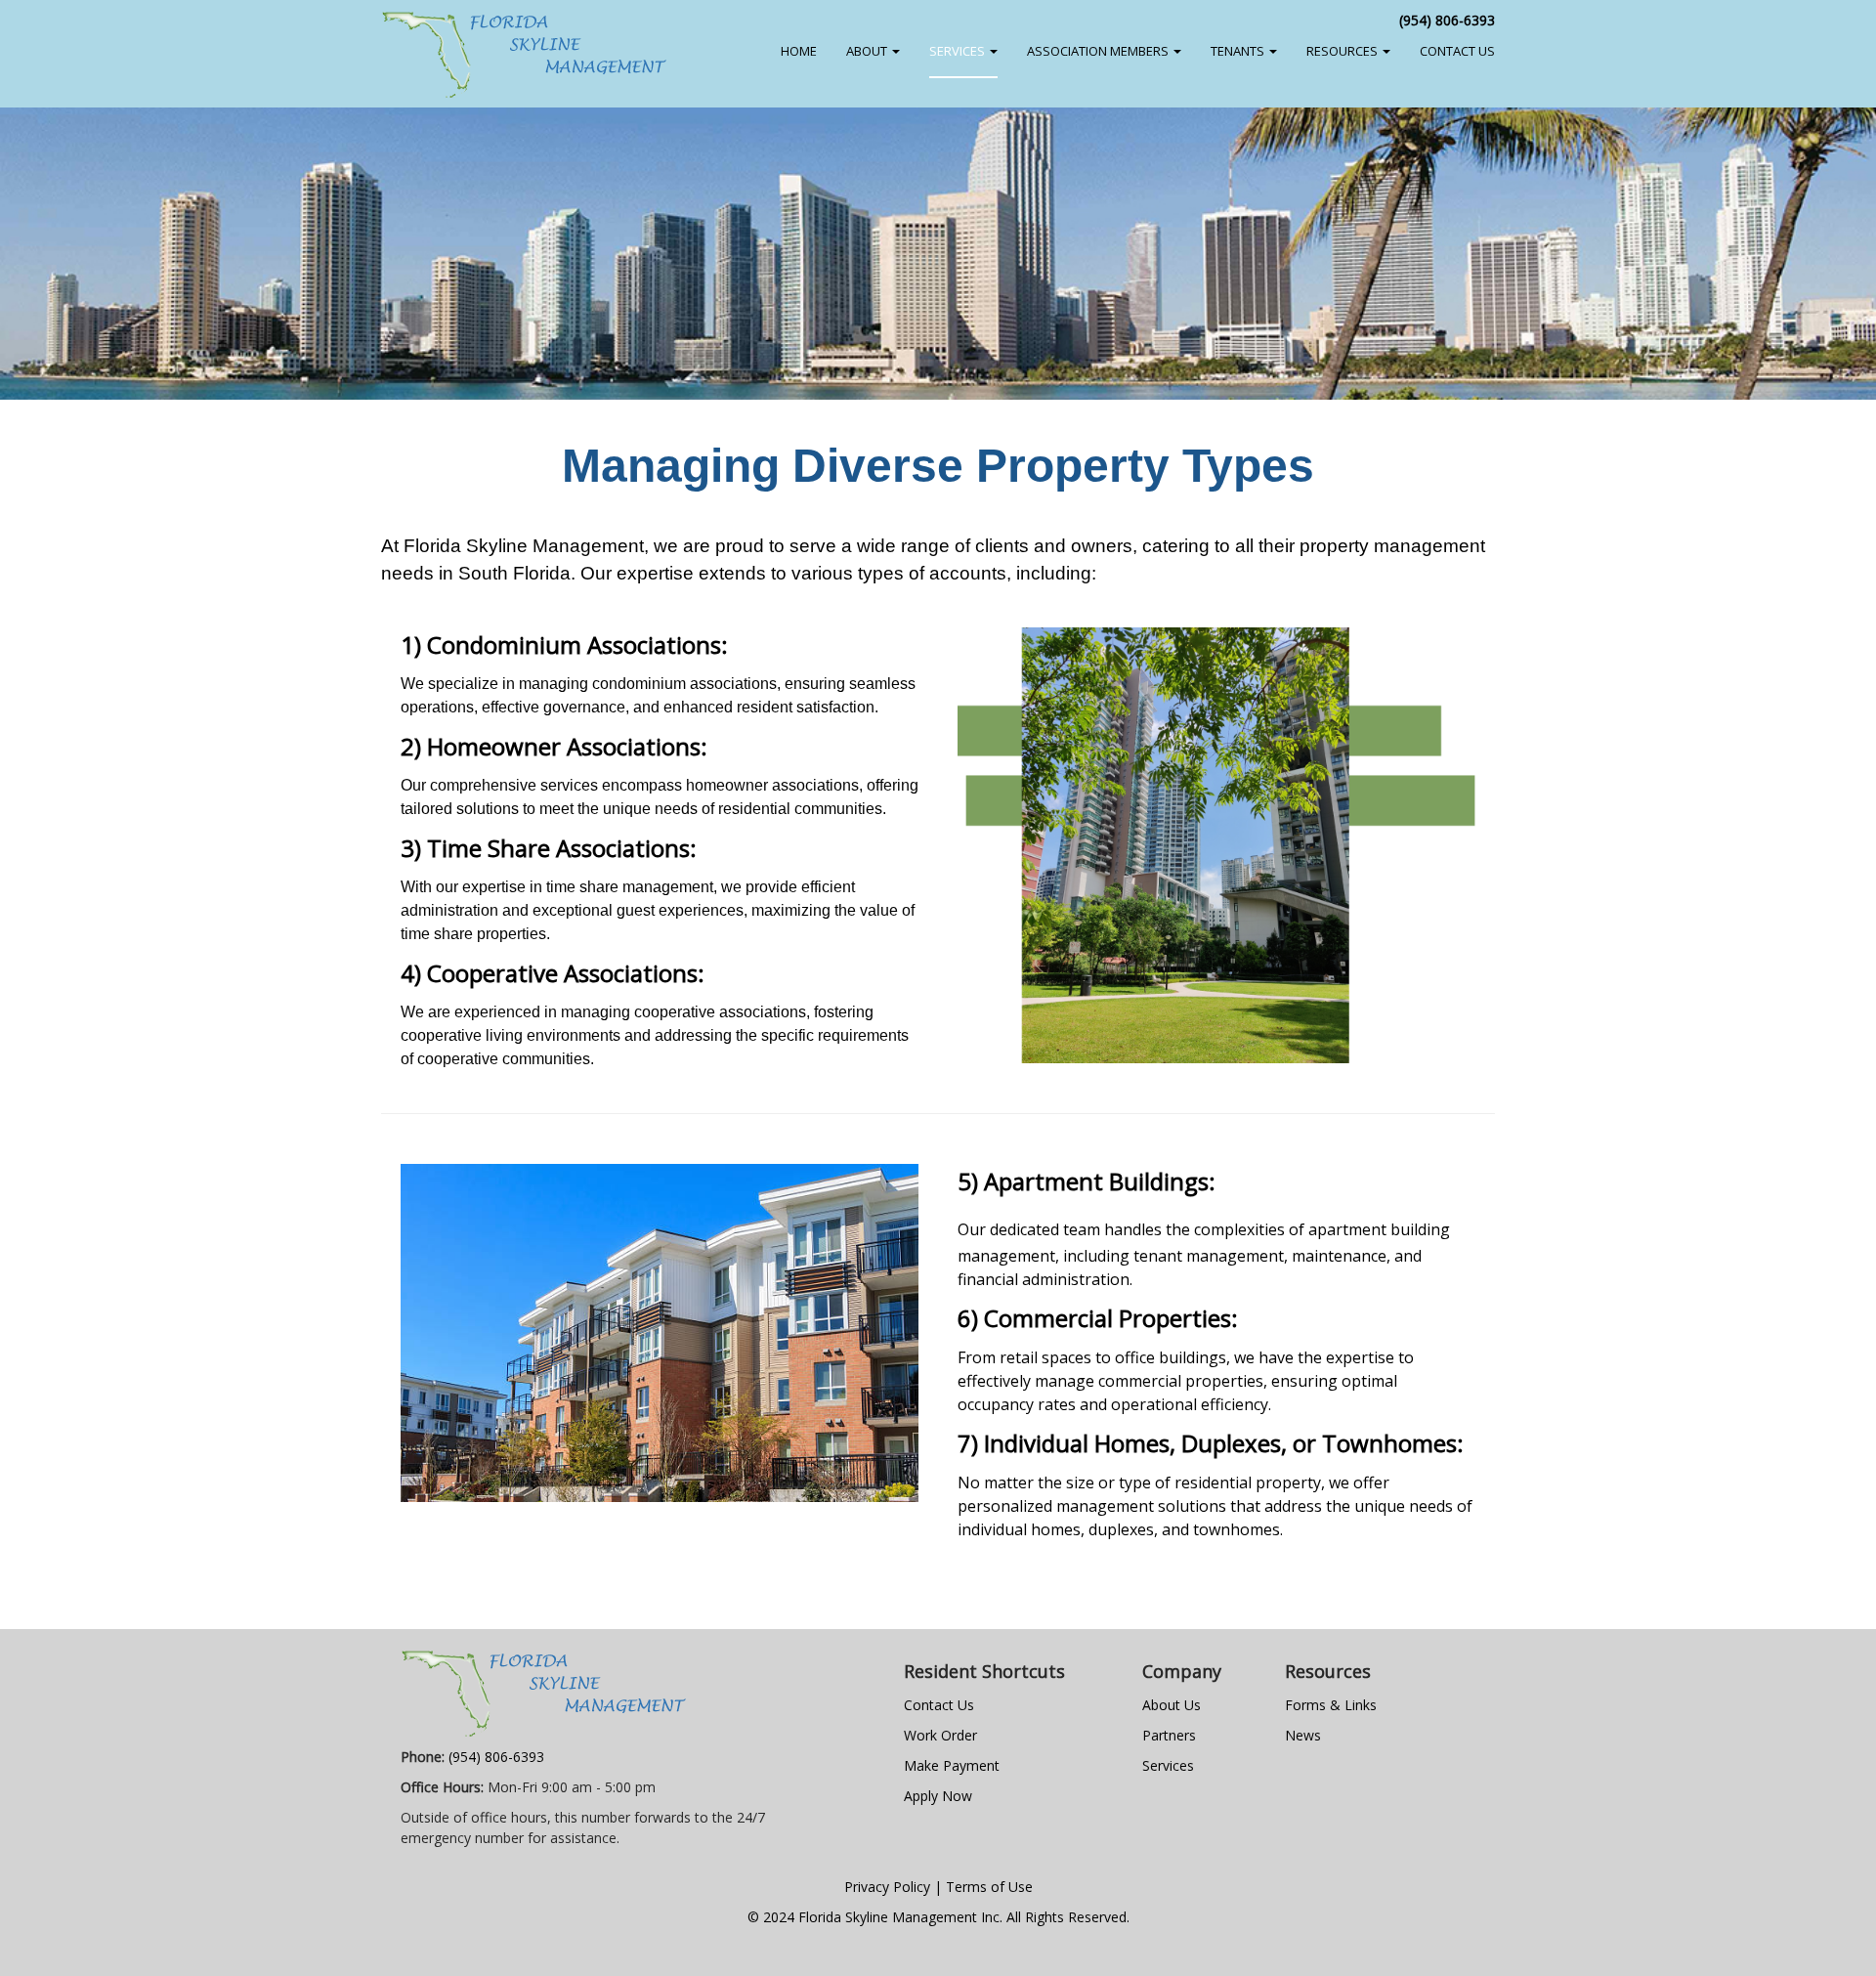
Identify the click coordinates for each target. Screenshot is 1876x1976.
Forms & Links (1331, 1705)
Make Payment (952, 1765)
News (1303, 1735)
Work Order (940, 1735)
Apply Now (938, 1796)
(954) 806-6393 (1447, 20)
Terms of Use (989, 1887)
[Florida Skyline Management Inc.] (525, 54)
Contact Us (939, 1705)
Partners (1169, 1735)
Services (1168, 1765)
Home (799, 51)
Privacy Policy (887, 1887)
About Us (1172, 1705)
